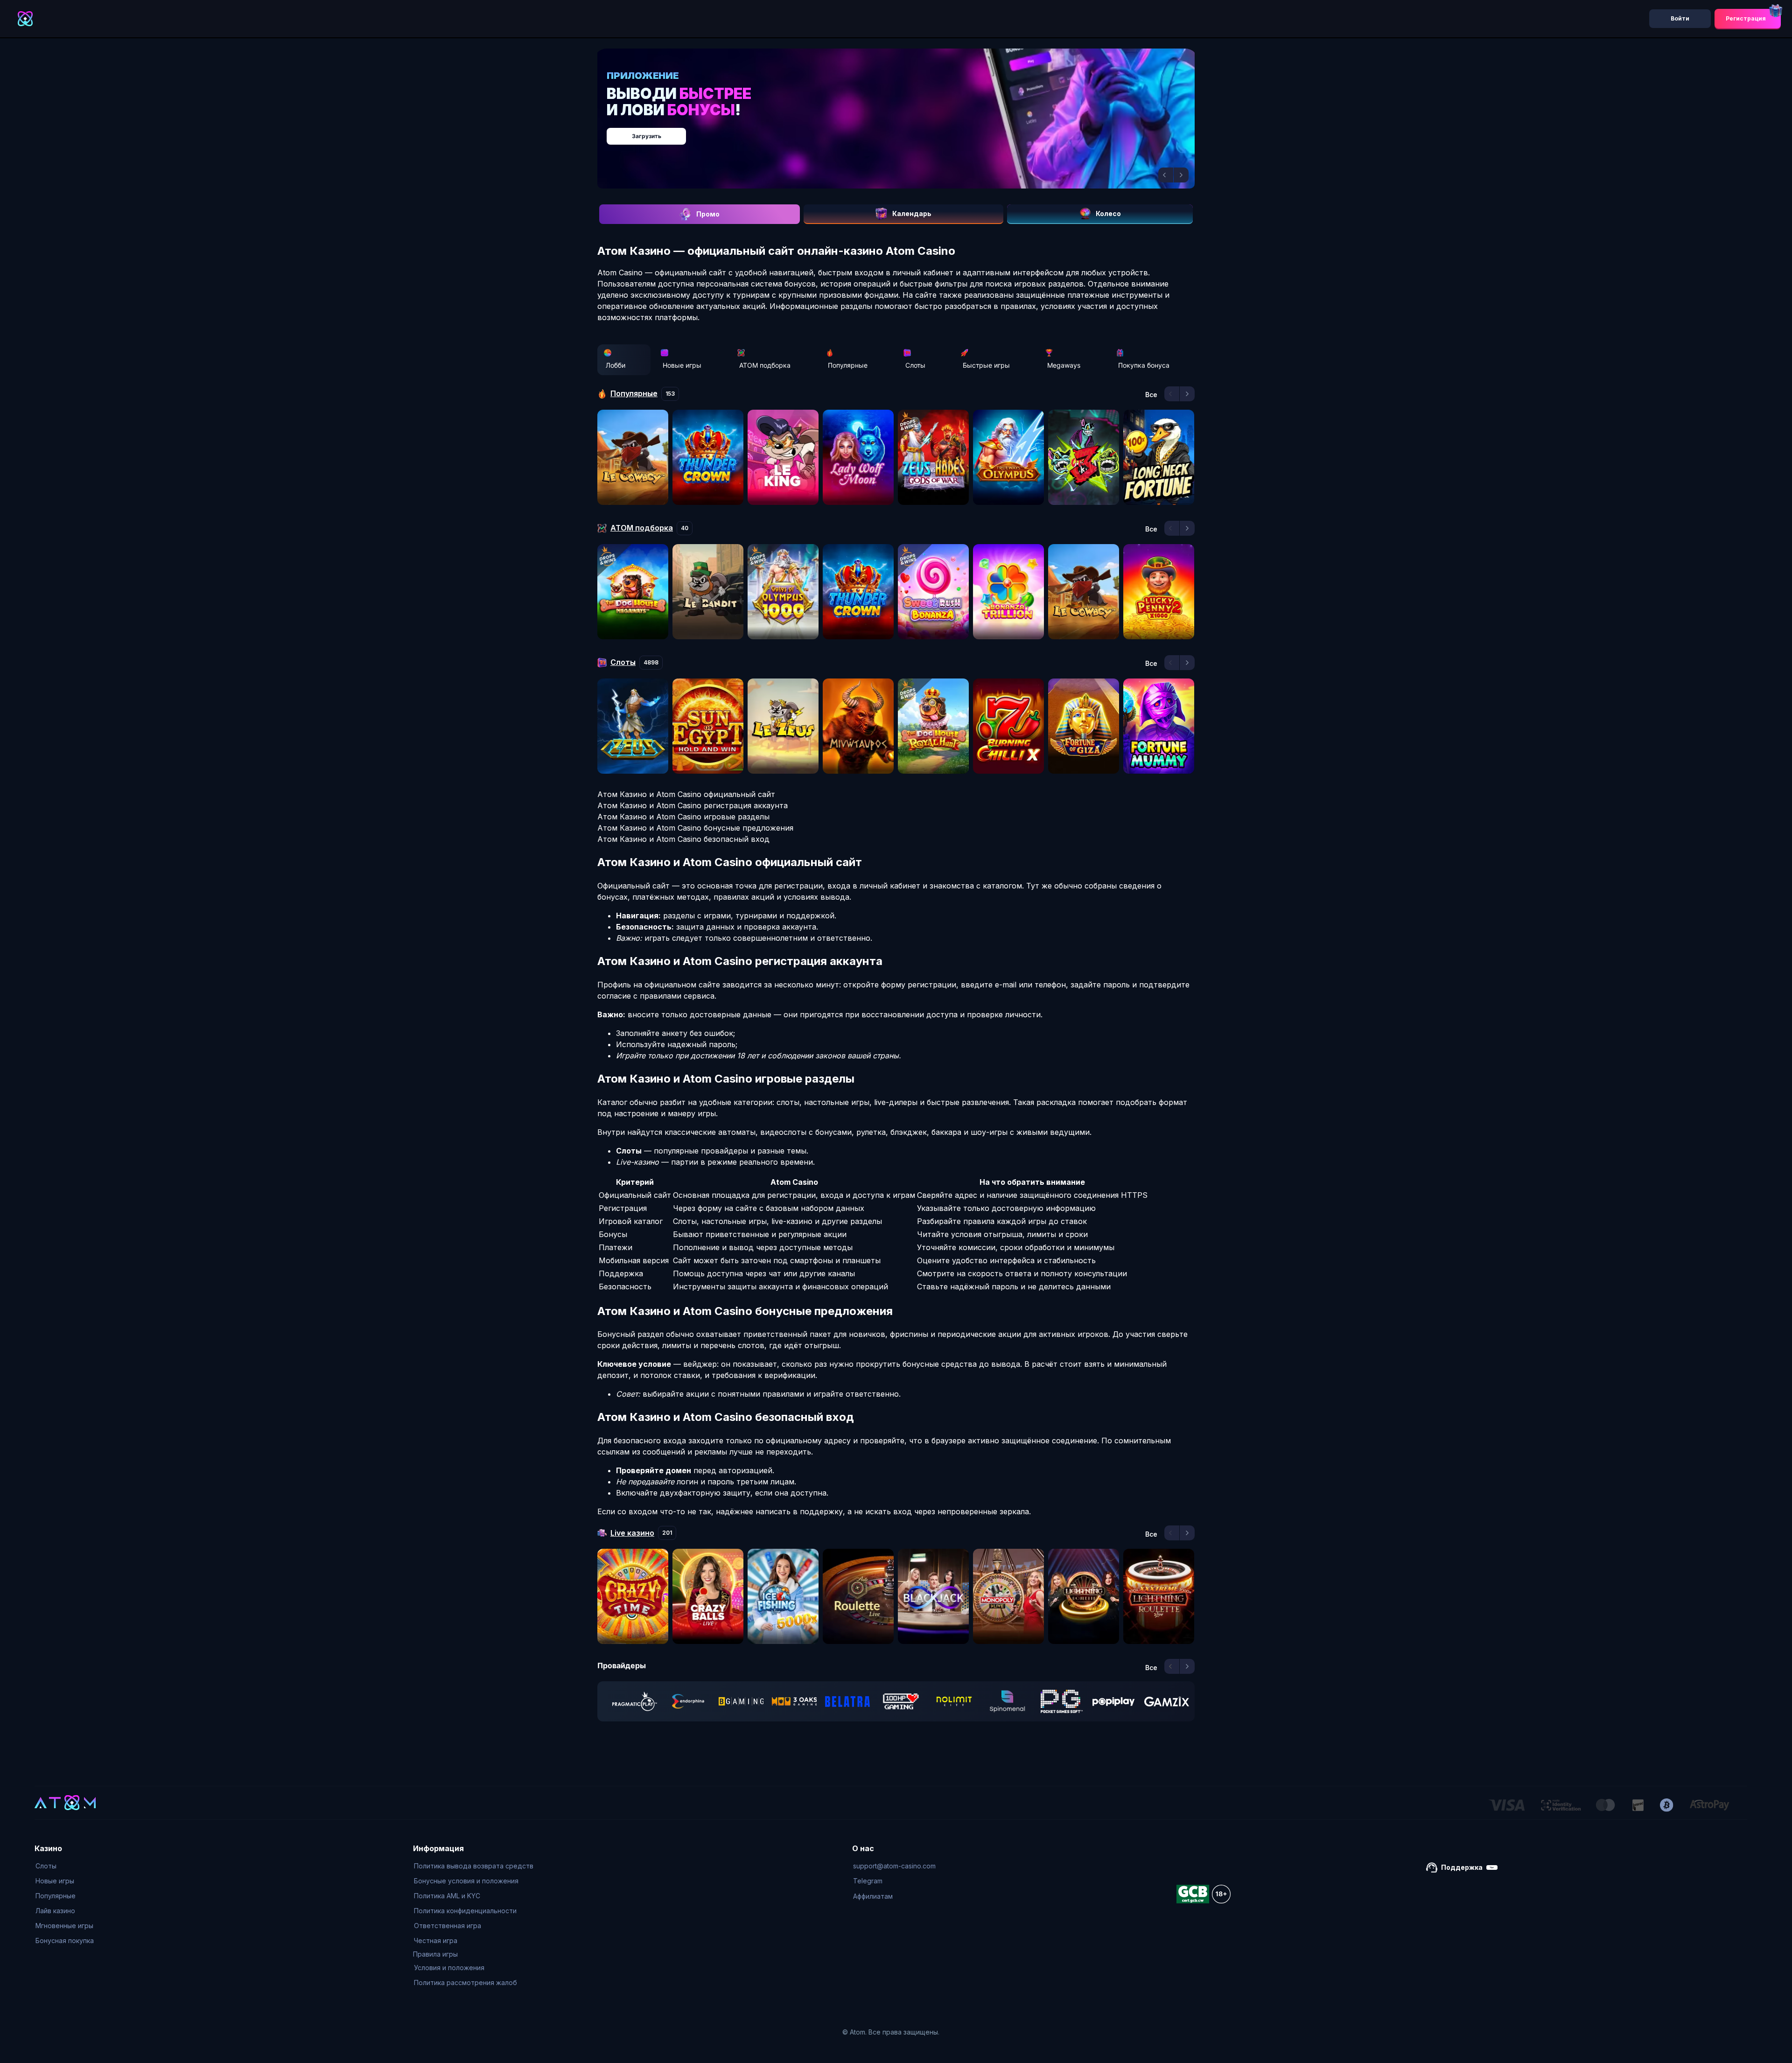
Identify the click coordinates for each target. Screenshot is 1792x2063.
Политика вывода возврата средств (474, 1866)
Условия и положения (449, 1968)
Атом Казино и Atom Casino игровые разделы (683, 817)
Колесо (1108, 213)
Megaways (1064, 365)
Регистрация (1746, 18)
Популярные (848, 365)
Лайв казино (55, 1911)
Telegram (868, 1881)
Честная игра (436, 1941)
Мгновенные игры (64, 1926)
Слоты (915, 365)
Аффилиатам (873, 1896)
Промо (708, 214)
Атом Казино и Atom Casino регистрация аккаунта (693, 805)
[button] (1166, 175)
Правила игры (435, 1954)
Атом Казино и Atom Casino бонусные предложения (695, 828)
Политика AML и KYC (447, 1896)
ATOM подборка (765, 365)
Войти (1680, 18)
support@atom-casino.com (894, 1866)
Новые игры (682, 365)
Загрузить (906, 131)
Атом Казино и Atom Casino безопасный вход (683, 839)
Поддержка (1462, 1867)
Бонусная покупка (65, 1941)
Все (1151, 395)
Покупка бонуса (1144, 365)
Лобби (616, 365)
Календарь (912, 213)
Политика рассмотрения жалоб (465, 1983)
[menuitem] (65, 1866)
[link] (635, 1701)
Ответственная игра (448, 1926)
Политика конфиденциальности (465, 1911)
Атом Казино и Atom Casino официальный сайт (686, 794)
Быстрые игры (986, 365)
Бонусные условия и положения (466, 1881)
